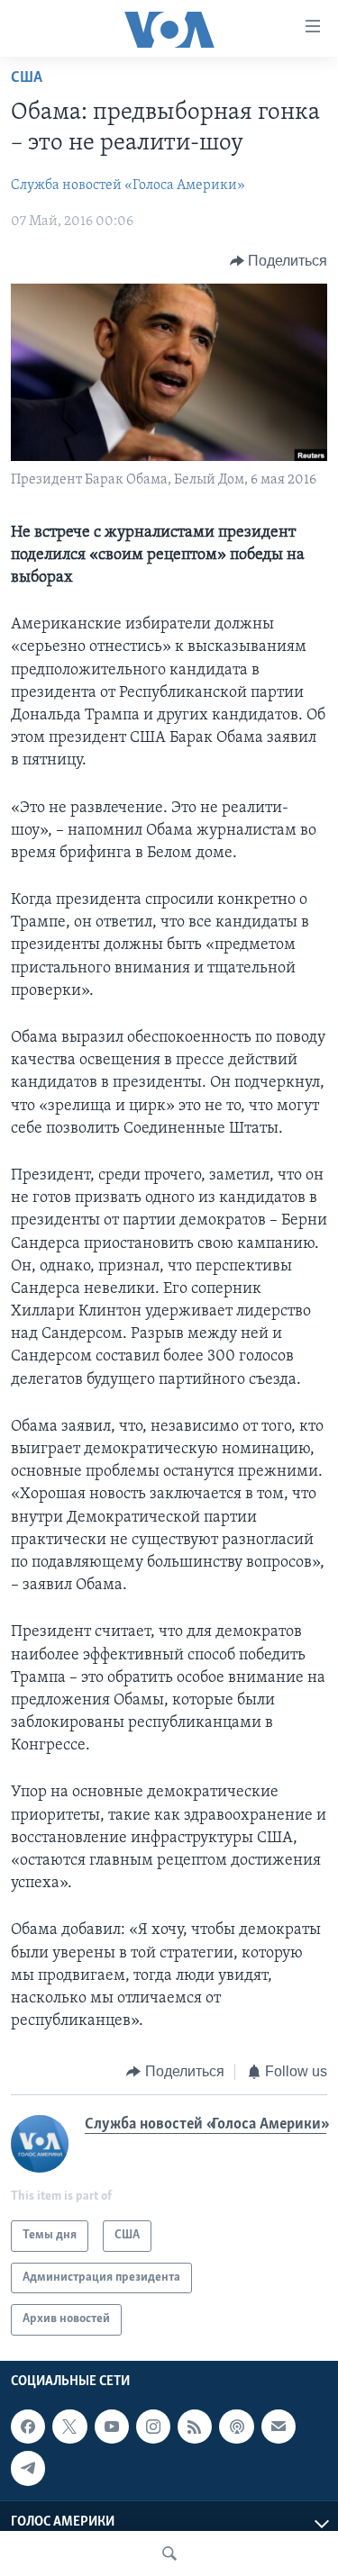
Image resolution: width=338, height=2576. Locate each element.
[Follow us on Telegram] (28, 2468)
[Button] (279, 261)
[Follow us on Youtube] (112, 2427)
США (27, 78)
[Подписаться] (279, 2427)
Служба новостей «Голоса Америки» (128, 185)
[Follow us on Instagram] (153, 2427)
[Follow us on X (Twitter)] (69, 2427)
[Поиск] (169, 2553)
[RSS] (195, 2427)
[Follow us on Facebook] (28, 2427)
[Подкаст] (236, 2427)
